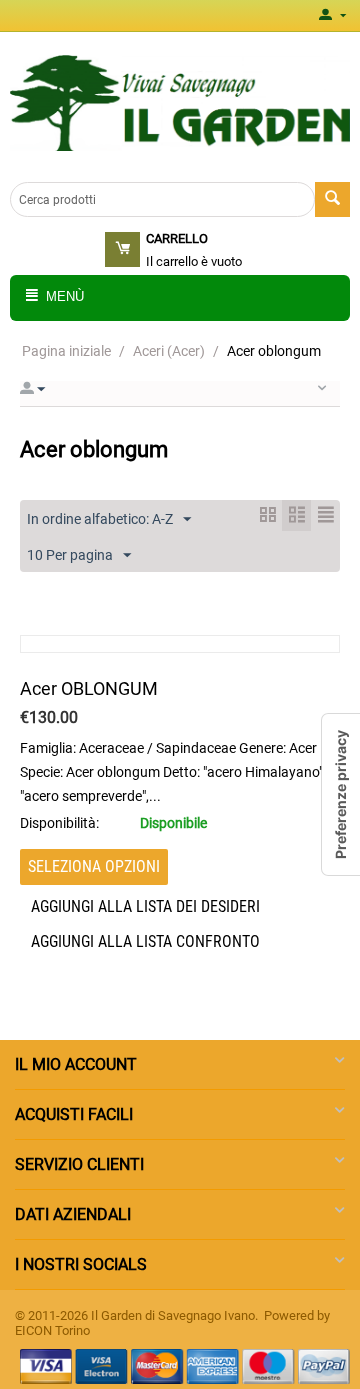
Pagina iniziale (66, 351)
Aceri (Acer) (169, 351)
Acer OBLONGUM (89, 688)
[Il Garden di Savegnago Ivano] (180, 102)
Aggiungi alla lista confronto (145, 941)
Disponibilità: (59, 823)
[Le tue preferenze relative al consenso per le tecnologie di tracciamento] (341, 794)
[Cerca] (332, 199)
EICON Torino (52, 1330)
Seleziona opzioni (94, 866)
